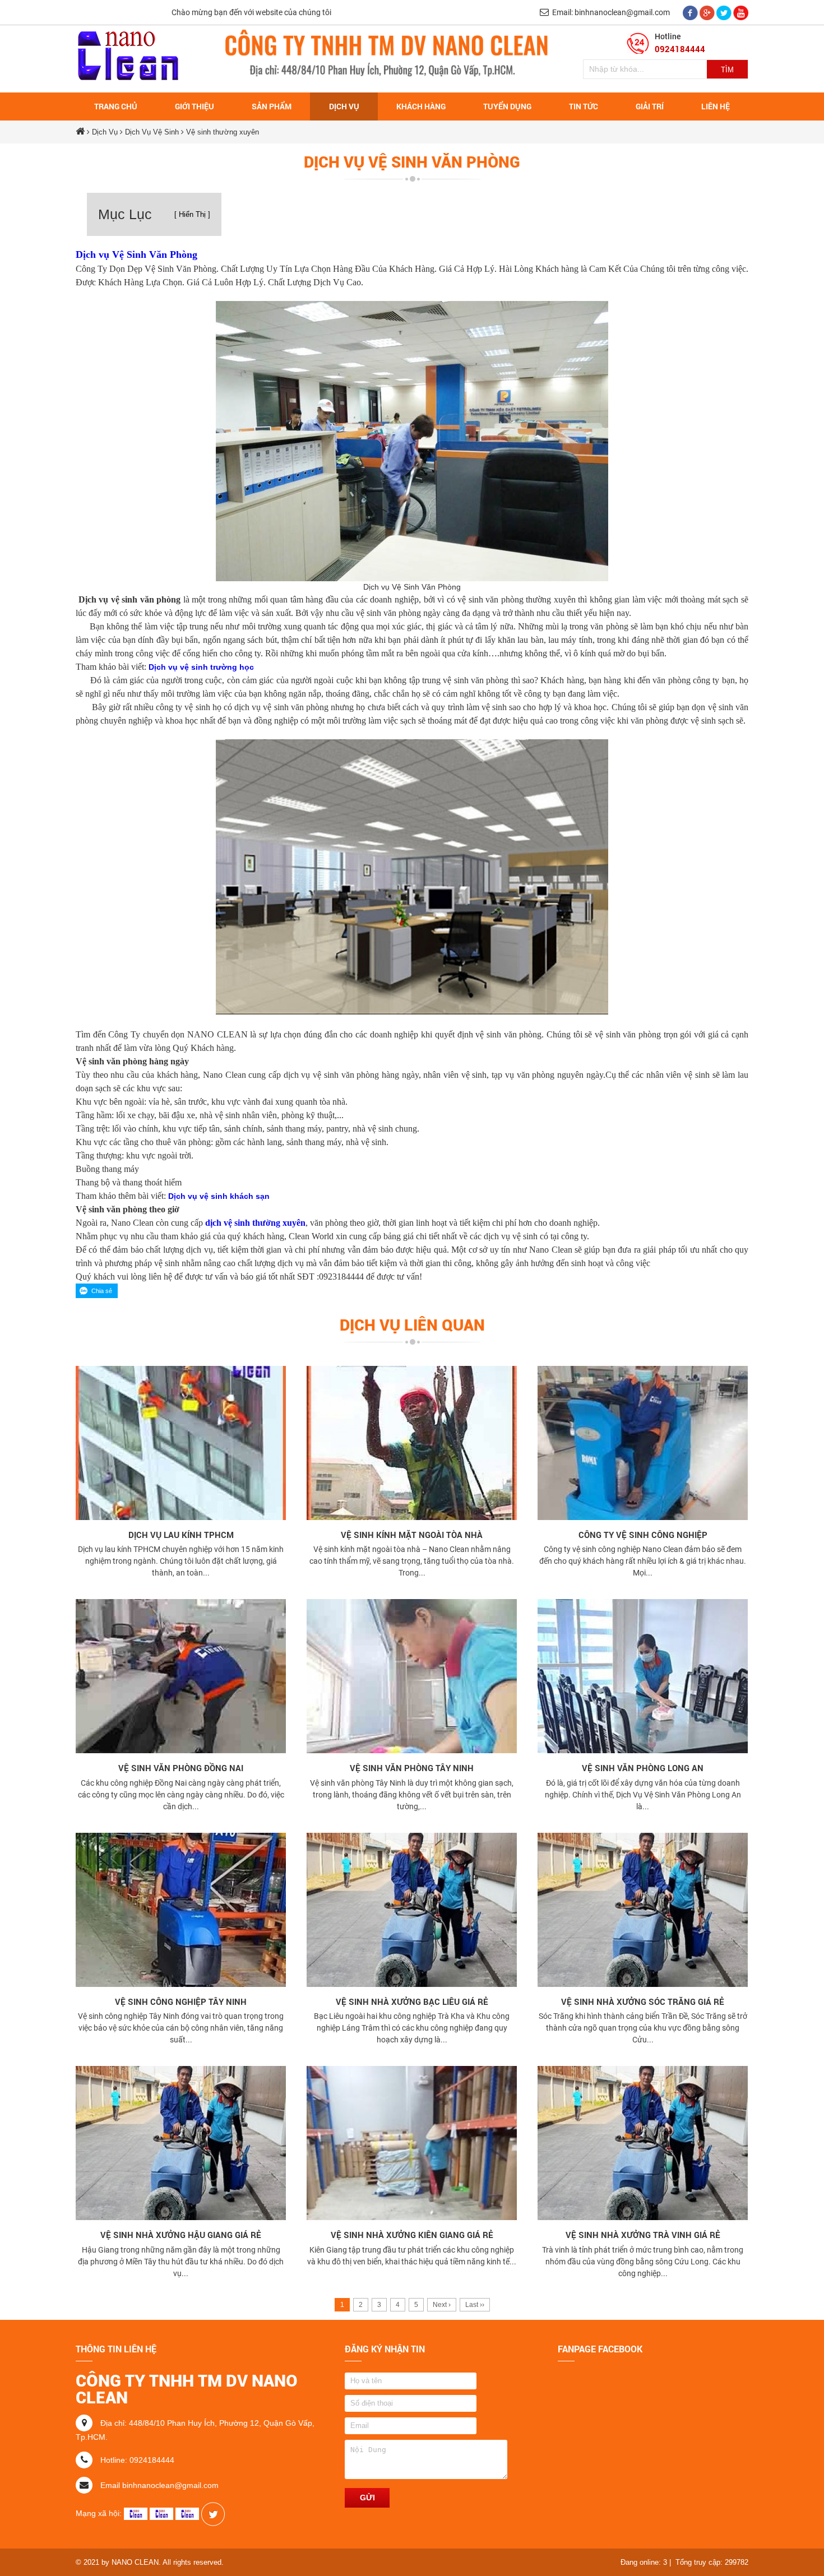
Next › (442, 2305)
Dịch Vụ (105, 132)
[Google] (708, 12)
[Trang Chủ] (128, 58)
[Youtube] (741, 12)
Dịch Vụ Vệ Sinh (153, 132)
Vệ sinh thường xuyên (223, 132)
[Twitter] (725, 12)
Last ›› (475, 2305)
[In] (213, 2513)
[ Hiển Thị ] (192, 214)
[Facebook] (691, 12)
